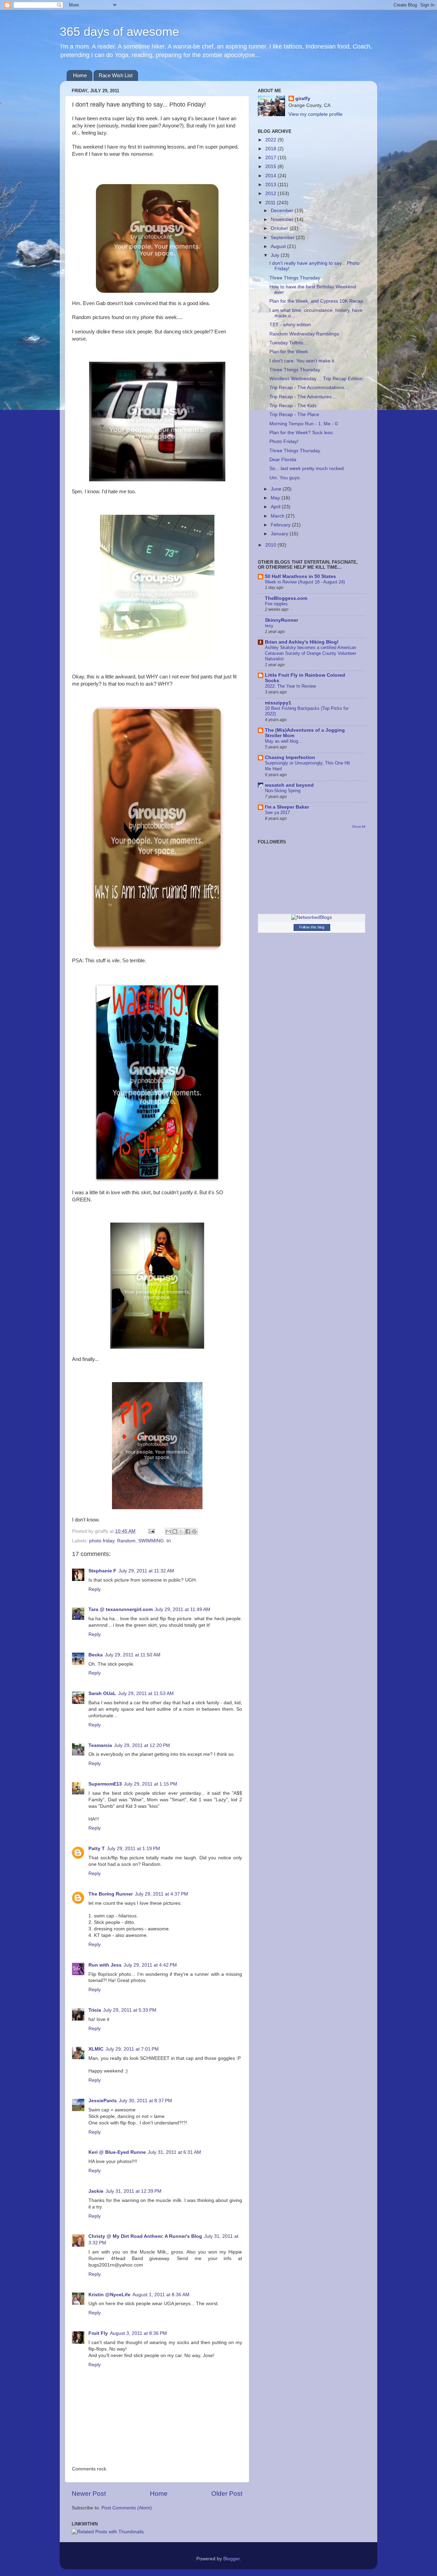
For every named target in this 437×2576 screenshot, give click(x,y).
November (283, 219)
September (283, 238)
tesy (269, 626)
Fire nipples (276, 604)
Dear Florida (283, 460)
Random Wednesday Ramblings (304, 334)
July (276, 255)
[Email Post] (151, 1531)
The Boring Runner (111, 1894)
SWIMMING (151, 1541)
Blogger (231, 2559)
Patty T (97, 1849)
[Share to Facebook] (188, 1531)
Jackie (96, 2191)
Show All (359, 826)
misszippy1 (278, 703)
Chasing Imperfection (290, 757)
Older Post (227, 2494)
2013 (271, 185)
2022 (271, 140)
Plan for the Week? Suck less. (302, 433)
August (279, 246)
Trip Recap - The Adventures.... (303, 397)
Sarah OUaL (102, 1693)
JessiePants (103, 2101)
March (278, 516)
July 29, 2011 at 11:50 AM (133, 1655)
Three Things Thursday (295, 278)
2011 (271, 203)
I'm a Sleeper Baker (287, 807)
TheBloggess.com (286, 598)
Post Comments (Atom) (127, 2508)
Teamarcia (100, 1745)
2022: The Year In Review (290, 686)
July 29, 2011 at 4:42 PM (150, 1965)
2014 (271, 176)
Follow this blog (312, 927)
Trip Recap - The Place (294, 415)
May (276, 498)
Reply (95, 1589)
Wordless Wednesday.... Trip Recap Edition (316, 379)
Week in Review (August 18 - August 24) (305, 582)
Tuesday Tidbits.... (289, 343)
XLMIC (96, 2049)
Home (80, 75)
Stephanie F (102, 1571)
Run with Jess (105, 1965)
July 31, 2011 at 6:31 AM (174, 2152)
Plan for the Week (289, 352)
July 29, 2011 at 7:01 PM (132, 2049)
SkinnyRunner (281, 620)
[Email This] (168, 1531)
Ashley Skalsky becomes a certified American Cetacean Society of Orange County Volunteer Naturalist (311, 653)
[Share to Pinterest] (194, 1531)
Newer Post (89, 2494)
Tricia (95, 2010)
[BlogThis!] (175, 1531)
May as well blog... (284, 741)
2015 (271, 167)
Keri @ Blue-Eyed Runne (117, 2152)
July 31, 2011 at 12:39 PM (133, 2191)
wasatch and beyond (289, 785)
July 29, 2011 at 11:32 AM (146, 1571)
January (280, 534)
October (280, 228)
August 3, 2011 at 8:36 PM (138, 2333)
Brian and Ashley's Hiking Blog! (302, 642)
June (277, 489)
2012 (271, 194)
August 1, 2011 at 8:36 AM (161, 2295)
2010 (271, 545)
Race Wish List (116, 75)
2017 (271, 158)
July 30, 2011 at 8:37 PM (145, 2101)
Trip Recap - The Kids (293, 406)
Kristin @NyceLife (109, 2295)
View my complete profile (315, 114)
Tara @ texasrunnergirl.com (121, 1609)
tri (169, 1541)
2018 (271, 149)
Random (126, 1541)
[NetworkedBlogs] (312, 917)
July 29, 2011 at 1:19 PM (133, 1849)
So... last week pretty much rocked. (307, 469)
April (276, 507)
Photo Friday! (284, 442)
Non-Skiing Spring (283, 791)
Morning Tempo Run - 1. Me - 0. (304, 424)
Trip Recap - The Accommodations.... (309, 388)
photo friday (102, 1541)
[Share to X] (181, 1531)
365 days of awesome (119, 32)
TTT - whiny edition (290, 325)
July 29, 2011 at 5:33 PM (130, 2010)
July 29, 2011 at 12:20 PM (142, 1745)
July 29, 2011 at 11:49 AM (182, 1609)
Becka (96, 1655)
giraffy (303, 99)
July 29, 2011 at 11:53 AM (146, 1693)
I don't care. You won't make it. (302, 361)
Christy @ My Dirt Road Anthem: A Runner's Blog (145, 2236)
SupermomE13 (105, 1784)
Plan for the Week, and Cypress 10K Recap (316, 301)
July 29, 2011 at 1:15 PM (151, 1784)
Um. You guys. (285, 478)
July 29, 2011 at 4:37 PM (161, 1894)
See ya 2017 (277, 812)
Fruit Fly (98, 2333)
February (281, 525)
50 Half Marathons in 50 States (300, 576)
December (283, 211)
